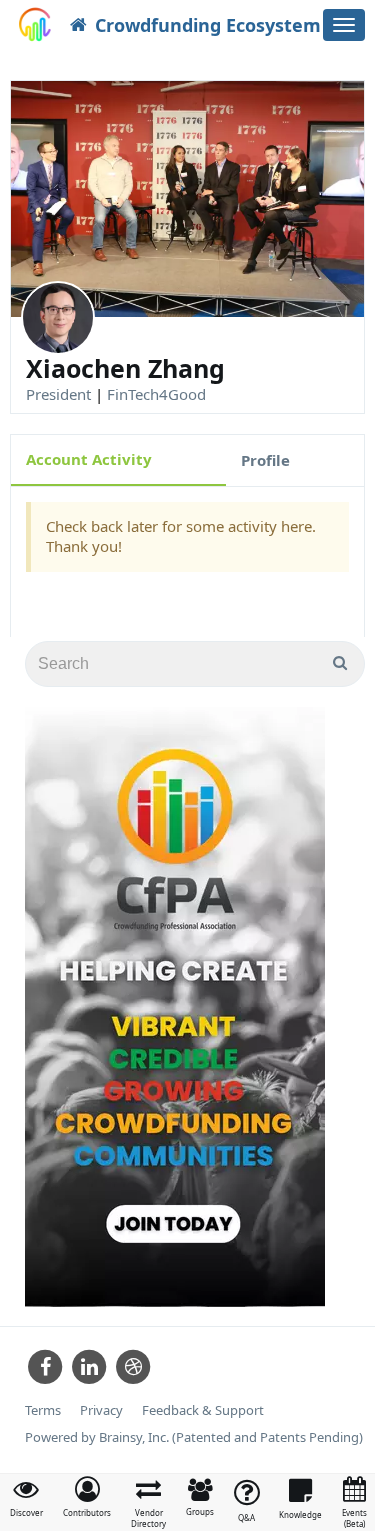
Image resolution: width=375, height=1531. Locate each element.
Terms (43, 1410)
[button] (87, 1497)
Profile (265, 460)
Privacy (101, 1410)
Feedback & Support (203, 1410)
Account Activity (89, 459)
